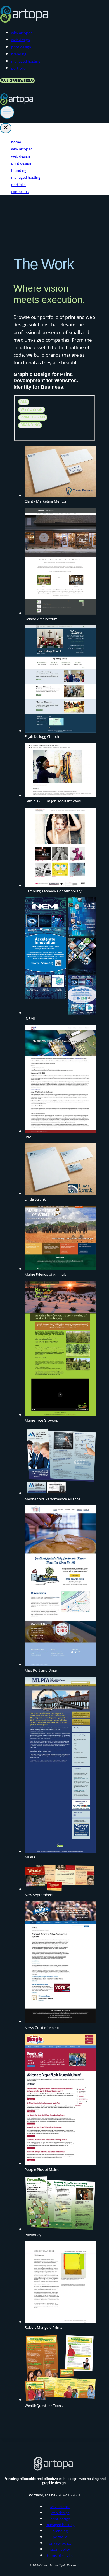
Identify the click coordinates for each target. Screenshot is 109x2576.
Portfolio (18, 68)
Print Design (21, 47)
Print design (33, 417)
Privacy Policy (60, 2543)
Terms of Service (60, 2555)
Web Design (21, 40)
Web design (32, 410)
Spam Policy (60, 2549)
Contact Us (20, 192)
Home (16, 142)
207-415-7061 (69, 2495)
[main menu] (7, 112)
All (24, 402)
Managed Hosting (26, 61)
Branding (19, 54)
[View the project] (60, 472)
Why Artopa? (22, 33)
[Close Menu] (6, 128)
